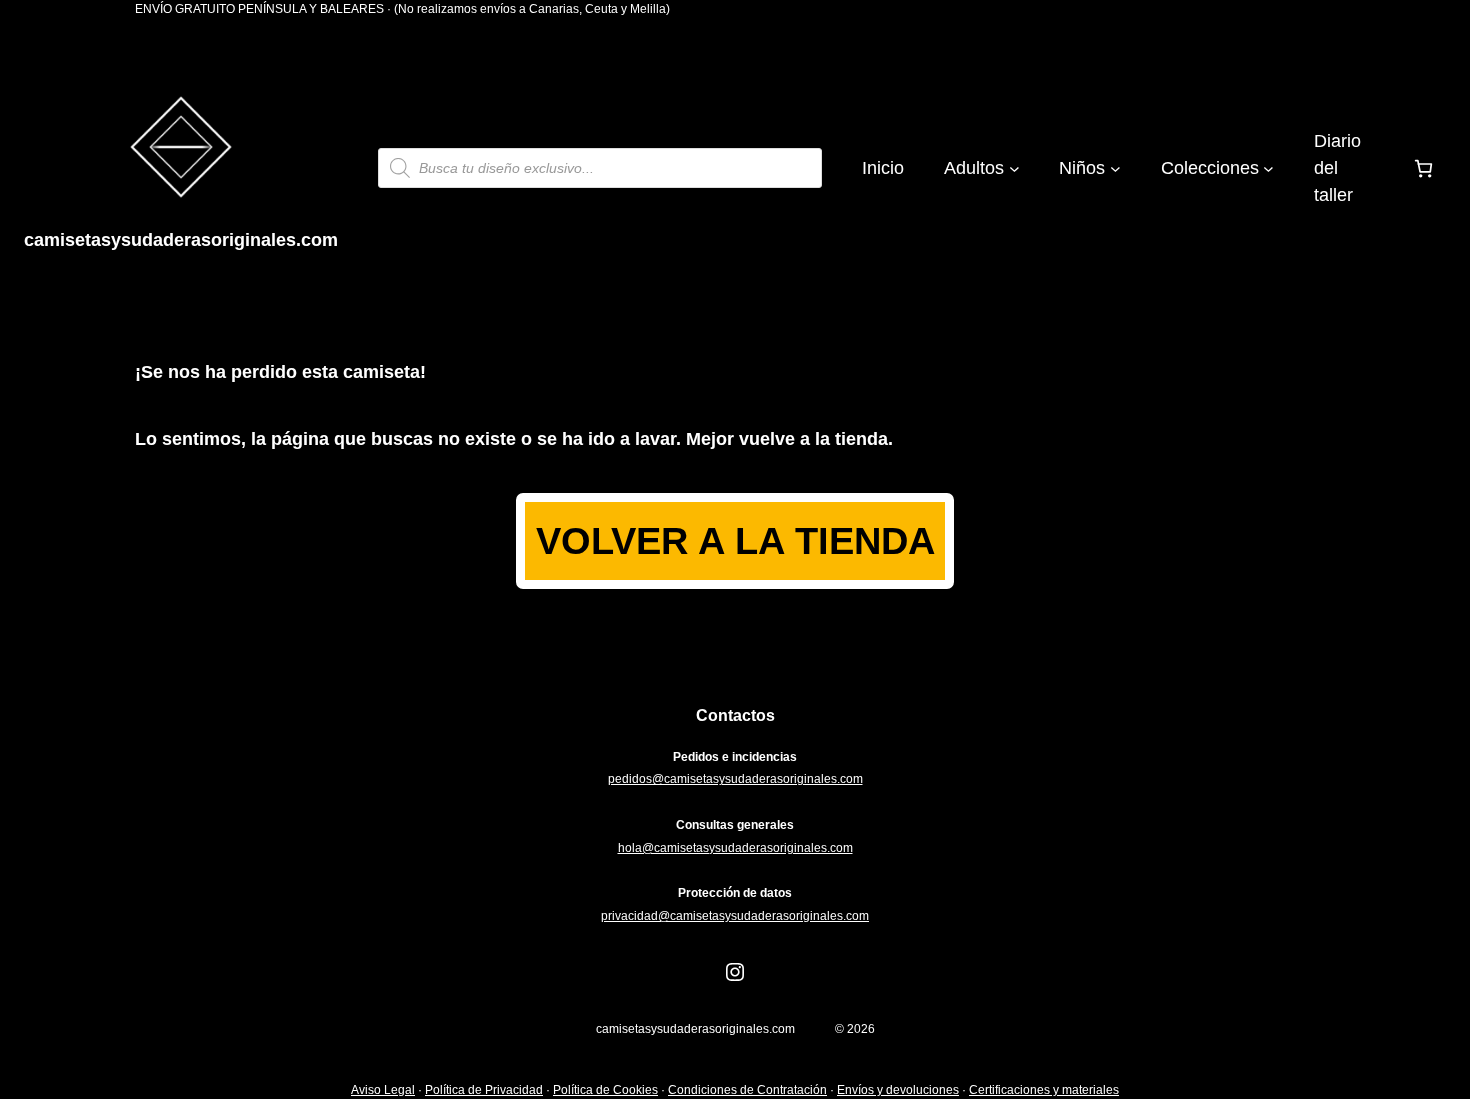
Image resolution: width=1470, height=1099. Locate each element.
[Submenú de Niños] (1115, 168)
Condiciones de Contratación (747, 1090)
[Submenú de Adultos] (1014, 168)
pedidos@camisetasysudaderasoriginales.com (735, 779)
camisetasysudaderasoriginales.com (181, 240)
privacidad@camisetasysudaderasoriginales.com (735, 916)
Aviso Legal (383, 1090)
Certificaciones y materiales (1044, 1090)
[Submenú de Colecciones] (1268, 168)
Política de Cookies (605, 1090)
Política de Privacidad (484, 1090)
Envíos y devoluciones (898, 1090)
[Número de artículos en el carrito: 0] (1423, 168)
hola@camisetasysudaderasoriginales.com (735, 848)
